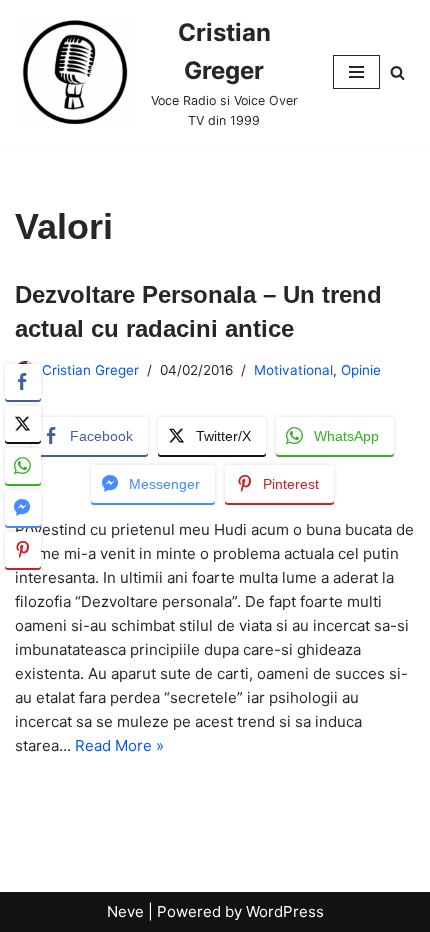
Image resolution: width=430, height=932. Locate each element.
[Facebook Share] (23, 382)
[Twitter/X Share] (23, 424)
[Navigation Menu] (356, 72)
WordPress (285, 911)
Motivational (293, 370)
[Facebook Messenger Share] (23, 508)
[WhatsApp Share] (23, 466)
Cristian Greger (90, 370)
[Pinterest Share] (23, 550)
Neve (125, 911)
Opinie (361, 370)
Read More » (119, 745)
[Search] (397, 72)
